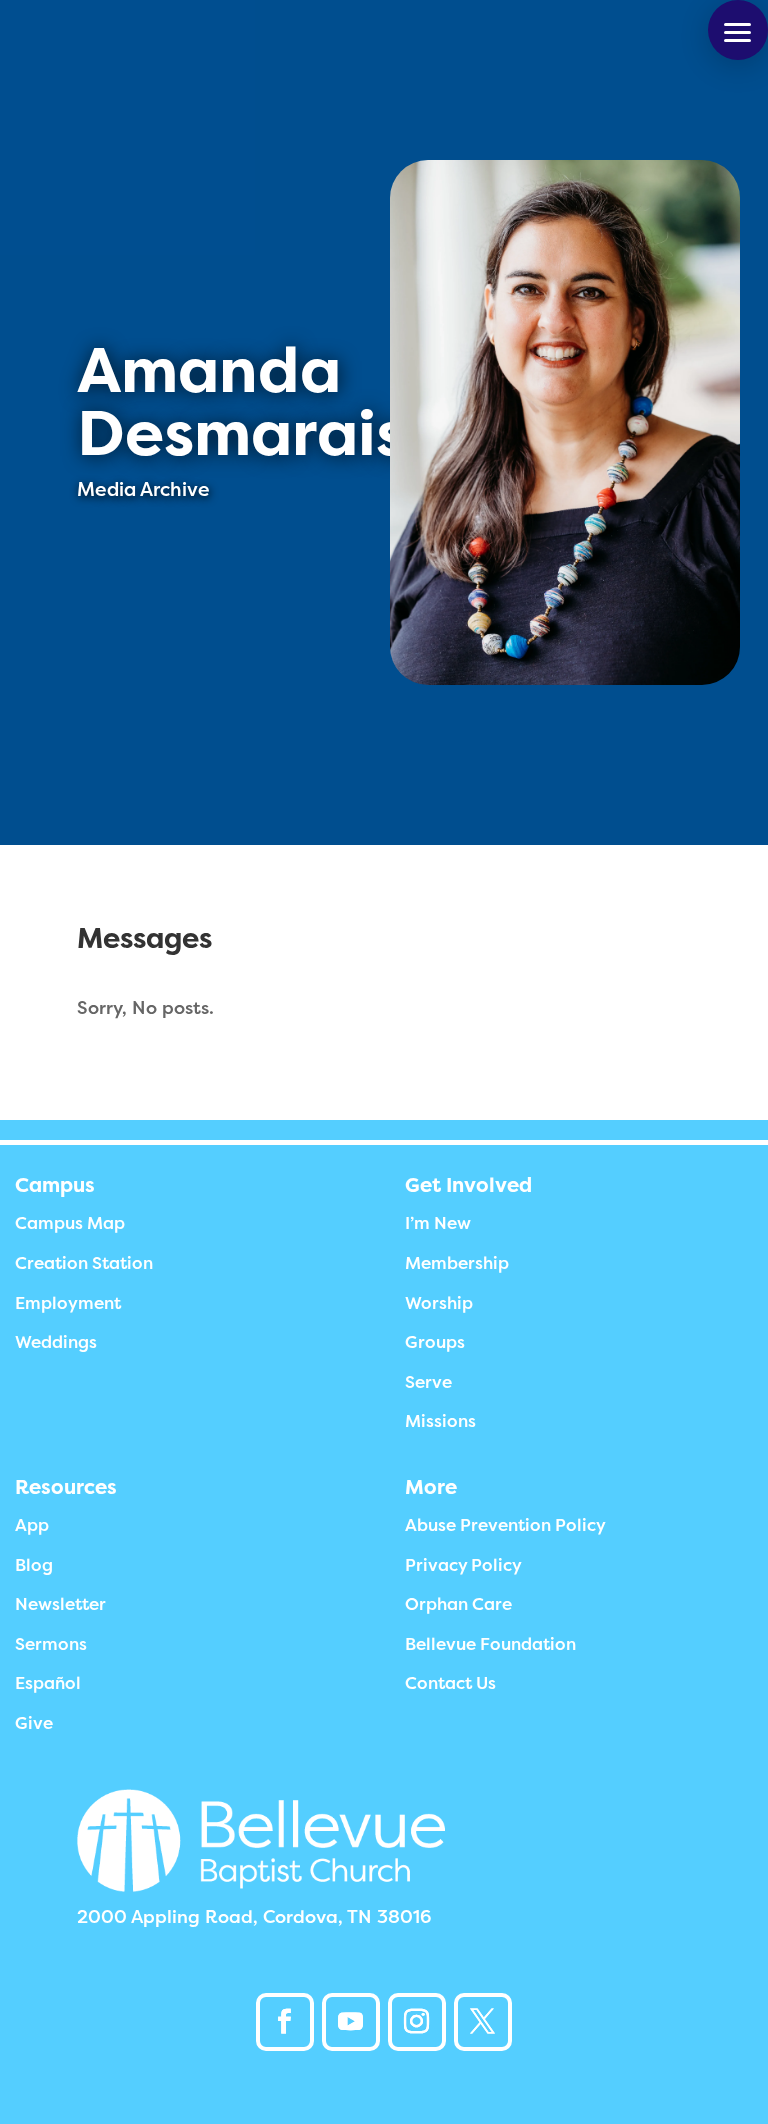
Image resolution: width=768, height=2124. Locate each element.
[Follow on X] (483, 2022)
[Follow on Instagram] (417, 2022)
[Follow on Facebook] (285, 2022)
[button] (738, 30)
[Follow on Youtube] (351, 2022)
